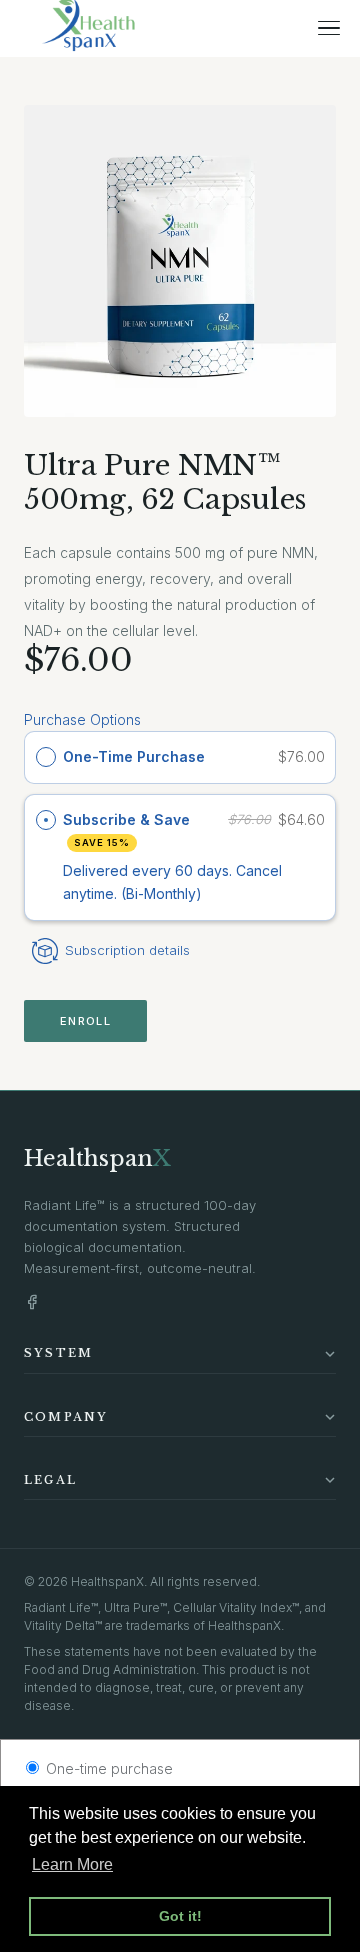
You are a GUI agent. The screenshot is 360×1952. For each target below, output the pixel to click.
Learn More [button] (72, 1864)
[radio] (46, 757)
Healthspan (97, 1158)
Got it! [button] (180, 1916)
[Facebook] (32, 1302)
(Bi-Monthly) (161, 893)
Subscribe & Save (128, 829)
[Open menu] (329, 28)
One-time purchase (107, 1768)
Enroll (85, 1021)
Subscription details (127, 950)
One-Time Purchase (134, 756)
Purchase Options (82, 719)
